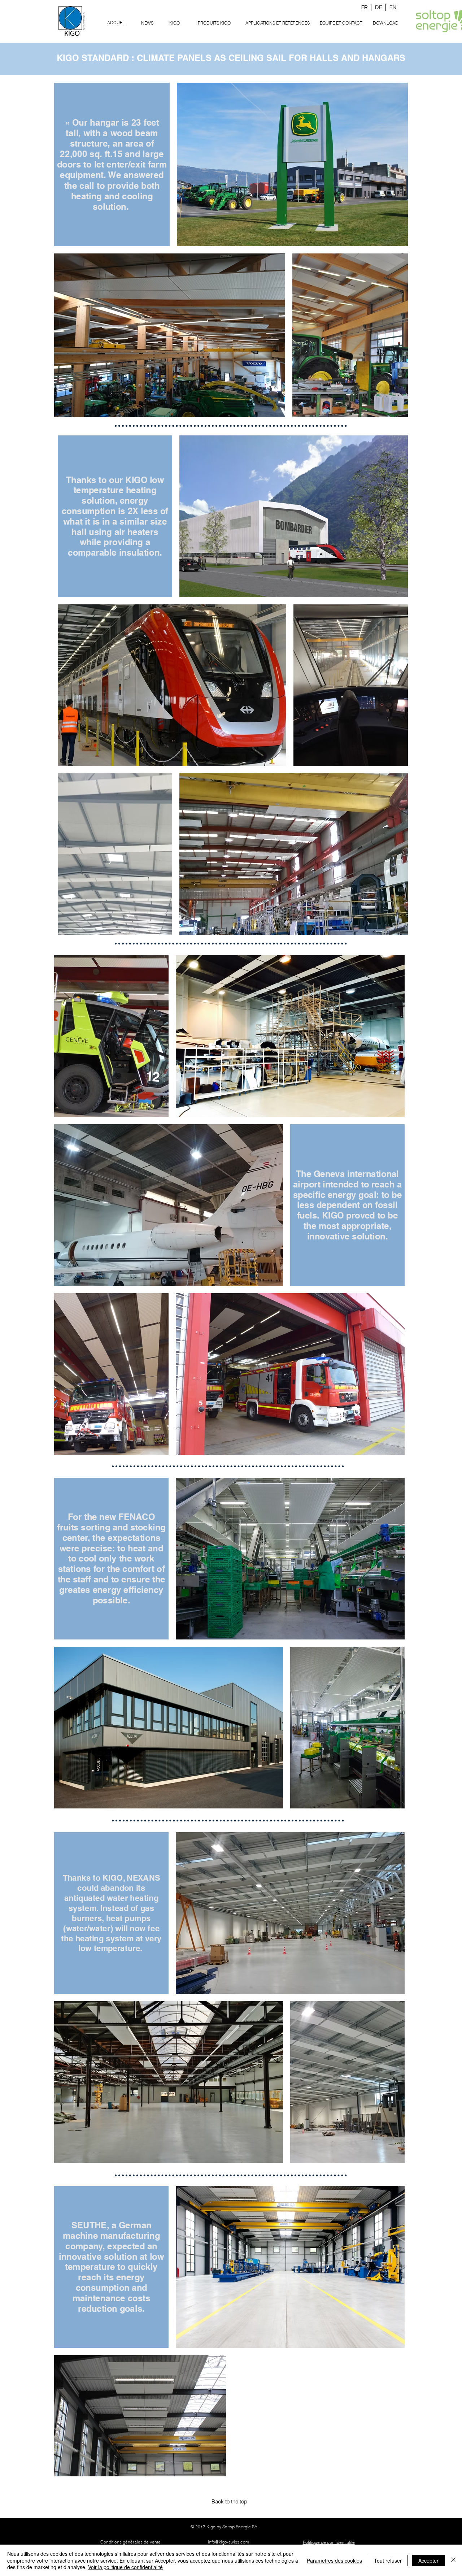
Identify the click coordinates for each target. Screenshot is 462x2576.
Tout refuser (388, 2560)
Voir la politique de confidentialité (125, 2567)
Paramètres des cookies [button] (334, 2560)
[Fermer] (453, 2560)
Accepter (428, 2560)
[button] (214, 23)
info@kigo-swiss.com (228, 2542)
